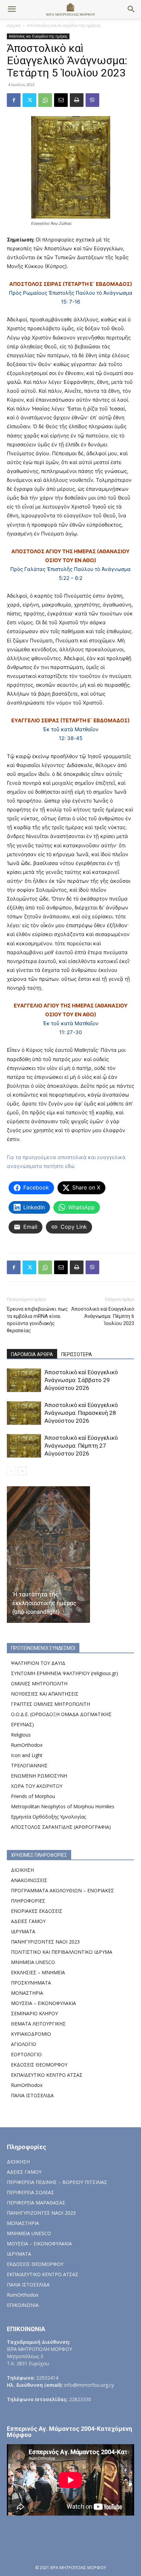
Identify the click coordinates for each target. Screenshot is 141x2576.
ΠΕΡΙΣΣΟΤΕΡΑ (77, 1354)
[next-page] (22, 1471)
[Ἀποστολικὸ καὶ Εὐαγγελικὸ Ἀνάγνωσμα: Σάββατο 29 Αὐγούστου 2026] (24, 1380)
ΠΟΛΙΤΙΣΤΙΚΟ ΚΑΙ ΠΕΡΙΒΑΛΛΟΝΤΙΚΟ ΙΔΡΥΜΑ (62, 1952)
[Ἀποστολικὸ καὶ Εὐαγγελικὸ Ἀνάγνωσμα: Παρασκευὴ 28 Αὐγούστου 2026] (24, 1413)
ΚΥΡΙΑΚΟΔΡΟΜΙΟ (31, 2034)
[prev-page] (11, 1471)
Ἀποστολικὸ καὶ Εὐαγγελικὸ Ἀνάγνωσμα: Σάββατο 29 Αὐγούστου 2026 (81, 1380)
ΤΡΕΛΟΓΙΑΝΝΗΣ (29, 1765)
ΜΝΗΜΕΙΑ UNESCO (33, 1962)
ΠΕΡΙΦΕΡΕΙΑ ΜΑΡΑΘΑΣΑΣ (36, 2203)
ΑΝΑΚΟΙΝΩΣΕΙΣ (29, 1880)
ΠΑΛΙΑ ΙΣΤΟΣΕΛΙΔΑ (32, 2095)
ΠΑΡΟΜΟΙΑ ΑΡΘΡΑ (32, 1354)
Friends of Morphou (33, 1796)
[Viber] (92, 100)
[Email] (61, 100)
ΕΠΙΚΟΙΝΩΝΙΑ (23, 2305)
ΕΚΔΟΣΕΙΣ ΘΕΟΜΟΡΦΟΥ (39, 2065)
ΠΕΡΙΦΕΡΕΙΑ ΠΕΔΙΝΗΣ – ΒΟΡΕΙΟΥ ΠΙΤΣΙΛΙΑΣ (57, 2182)
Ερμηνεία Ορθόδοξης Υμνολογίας (48, 1817)
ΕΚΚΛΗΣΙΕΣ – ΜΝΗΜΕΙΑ (38, 1972)
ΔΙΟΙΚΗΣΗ (22, 1870)
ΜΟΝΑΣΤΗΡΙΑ (27, 1993)
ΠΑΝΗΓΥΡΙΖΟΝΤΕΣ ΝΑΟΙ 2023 (45, 1942)
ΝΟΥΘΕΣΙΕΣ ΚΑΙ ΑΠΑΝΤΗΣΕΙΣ (45, 1694)
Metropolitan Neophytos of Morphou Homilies (63, 1806)
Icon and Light (27, 1755)
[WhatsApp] (45, 100)
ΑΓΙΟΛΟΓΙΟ (24, 2044)
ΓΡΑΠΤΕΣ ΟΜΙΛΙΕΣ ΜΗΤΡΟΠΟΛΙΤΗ (50, 1704)
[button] (12, 9)
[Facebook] (14, 100)
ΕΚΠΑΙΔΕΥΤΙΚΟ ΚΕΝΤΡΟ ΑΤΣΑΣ (47, 2075)
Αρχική (14, 25)
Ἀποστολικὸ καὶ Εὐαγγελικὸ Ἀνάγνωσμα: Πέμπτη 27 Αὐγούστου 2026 (81, 1446)
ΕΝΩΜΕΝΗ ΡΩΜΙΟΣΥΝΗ (39, 1776)
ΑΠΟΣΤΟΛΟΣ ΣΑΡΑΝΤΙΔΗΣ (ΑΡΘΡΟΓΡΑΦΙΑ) (61, 1827)
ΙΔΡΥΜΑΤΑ (23, 1931)
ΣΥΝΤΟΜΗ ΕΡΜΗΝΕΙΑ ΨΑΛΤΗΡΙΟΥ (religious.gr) (65, 1673)
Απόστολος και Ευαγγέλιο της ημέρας (64, 25)
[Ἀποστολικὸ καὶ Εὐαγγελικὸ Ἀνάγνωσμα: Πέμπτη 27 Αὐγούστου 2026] (24, 1446)
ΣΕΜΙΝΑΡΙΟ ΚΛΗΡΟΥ (34, 2013)
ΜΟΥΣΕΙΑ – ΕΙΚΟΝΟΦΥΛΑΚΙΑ (43, 2003)
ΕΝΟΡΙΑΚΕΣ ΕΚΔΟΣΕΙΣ (37, 1911)
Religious (21, 1735)
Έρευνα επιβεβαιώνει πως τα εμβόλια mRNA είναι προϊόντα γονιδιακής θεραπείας (37, 1320)
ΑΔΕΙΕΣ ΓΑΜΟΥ (28, 1921)
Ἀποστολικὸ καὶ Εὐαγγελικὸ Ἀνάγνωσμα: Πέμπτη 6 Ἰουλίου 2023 (103, 1316)
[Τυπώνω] (77, 100)
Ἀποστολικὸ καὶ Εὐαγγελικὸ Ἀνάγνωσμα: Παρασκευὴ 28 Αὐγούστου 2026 (81, 1413)
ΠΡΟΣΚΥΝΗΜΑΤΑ (31, 1983)
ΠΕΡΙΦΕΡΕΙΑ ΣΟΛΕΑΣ (30, 2192)
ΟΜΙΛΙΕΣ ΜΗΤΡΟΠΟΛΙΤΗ (39, 1683)
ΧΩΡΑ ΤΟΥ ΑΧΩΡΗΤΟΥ (37, 1786)
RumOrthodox (27, 1745)
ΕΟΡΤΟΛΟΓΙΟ (26, 2054)
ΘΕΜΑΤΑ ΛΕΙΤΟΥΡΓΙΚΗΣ (38, 2024)
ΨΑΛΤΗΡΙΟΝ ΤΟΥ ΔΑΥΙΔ (38, 1663)
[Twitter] (29, 100)
